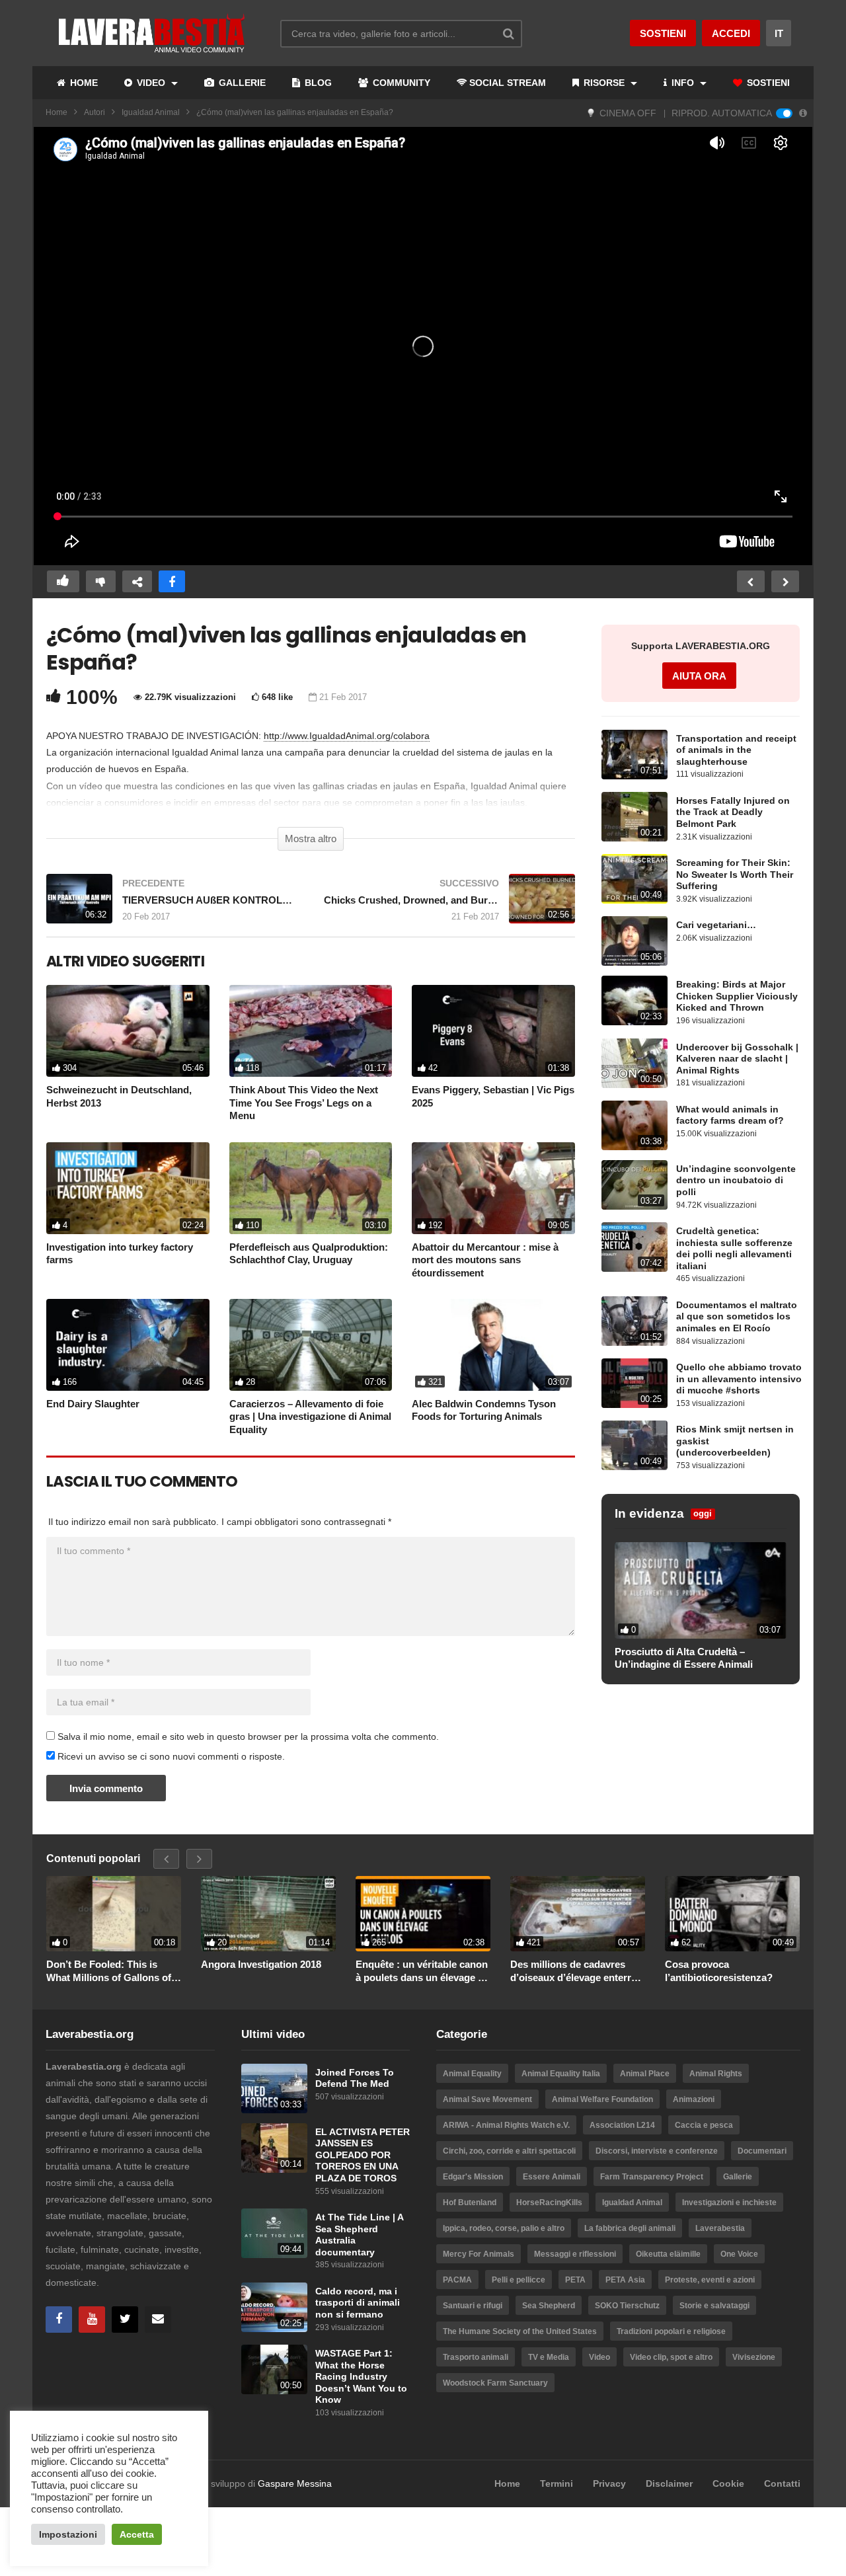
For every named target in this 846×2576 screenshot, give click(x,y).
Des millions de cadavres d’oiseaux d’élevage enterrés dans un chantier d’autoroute (577, 1971)
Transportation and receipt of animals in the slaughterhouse (736, 750)
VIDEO (151, 83)
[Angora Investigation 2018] (268, 1914)
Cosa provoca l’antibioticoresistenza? (719, 1971)
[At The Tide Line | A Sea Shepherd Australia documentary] (274, 2233)
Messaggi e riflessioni (575, 2254)
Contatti (782, 2483)
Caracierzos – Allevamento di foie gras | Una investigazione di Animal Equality (310, 1417)
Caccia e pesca (704, 2125)
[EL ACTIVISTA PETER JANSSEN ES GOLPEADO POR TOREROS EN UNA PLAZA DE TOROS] (274, 2148)
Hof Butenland (470, 2203)
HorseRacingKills (549, 2203)
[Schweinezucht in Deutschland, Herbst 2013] (128, 1031)
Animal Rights (716, 2074)
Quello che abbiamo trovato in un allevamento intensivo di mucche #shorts (739, 1379)
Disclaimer (669, 2483)
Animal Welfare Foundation (602, 2099)
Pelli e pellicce (519, 2280)
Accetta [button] (137, 2534)
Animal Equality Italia (561, 2074)
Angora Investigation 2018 (261, 1964)
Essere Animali (552, 2177)
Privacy (609, 2483)
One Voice (739, 2254)
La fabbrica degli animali (630, 2228)
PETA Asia (625, 2280)
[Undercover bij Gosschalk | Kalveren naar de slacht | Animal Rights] (634, 1063)
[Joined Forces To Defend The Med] (274, 2088)
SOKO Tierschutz (627, 2306)
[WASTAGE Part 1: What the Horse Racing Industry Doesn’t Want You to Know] (274, 2369)
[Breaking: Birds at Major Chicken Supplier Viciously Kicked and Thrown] (634, 1000)
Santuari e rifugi (473, 2306)
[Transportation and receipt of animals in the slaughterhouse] (634, 755)
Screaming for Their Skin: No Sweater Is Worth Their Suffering (735, 875)
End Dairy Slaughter (93, 1404)
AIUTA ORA (699, 676)
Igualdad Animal (151, 112)
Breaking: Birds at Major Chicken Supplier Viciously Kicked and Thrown (737, 996)
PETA (575, 2280)
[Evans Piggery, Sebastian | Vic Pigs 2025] (493, 1031)
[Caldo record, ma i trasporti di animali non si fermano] (274, 2307)
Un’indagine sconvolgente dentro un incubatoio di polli (736, 1181)
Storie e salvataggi (714, 2306)
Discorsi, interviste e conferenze (657, 2151)
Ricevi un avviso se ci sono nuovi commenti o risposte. (170, 1756)
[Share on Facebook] (172, 581)
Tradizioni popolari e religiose (671, 2331)
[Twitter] (125, 2320)
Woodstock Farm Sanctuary (495, 2383)
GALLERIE (241, 83)
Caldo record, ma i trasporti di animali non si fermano (358, 2303)
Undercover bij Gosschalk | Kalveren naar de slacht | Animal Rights (737, 1059)
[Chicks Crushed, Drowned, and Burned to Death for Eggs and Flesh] (449, 905)
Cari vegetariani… (716, 925)
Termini (557, 2483)
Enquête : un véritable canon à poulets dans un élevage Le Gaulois (422, 1971)
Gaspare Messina (295, 2483)
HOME (83, 83)
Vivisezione (754, 2357)
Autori (95, 112)
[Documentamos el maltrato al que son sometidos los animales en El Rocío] (634, 1321)
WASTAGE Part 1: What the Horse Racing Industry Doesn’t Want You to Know (361, 2377)
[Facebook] (59, 2320)
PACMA (457, 2280)
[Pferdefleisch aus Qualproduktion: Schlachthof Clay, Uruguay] (311, 1188)
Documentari (762, 2151)
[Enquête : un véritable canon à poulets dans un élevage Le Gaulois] (423, 1914)
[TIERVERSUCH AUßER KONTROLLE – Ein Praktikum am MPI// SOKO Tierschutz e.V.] (172, 905)
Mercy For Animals (479, 2254)
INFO (683, 83)
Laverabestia (720, 2228)
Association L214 (622, 2125)
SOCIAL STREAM (508, 83)
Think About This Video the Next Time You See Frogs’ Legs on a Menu (304, 1103)
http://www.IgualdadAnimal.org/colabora (347, 736)
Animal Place (645, 2074)
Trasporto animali (476, 2357)
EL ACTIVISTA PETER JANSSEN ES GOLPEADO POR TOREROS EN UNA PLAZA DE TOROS (363, 2155)
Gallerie (738, 2177)
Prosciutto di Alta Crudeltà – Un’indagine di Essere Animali (684, 1658)
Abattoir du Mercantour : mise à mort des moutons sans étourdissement (485, 1260)
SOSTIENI (767, 83)
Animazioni (694, 2099)
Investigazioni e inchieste (729, 2203)
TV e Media (549, 2357)
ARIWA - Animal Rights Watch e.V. (506, 2125)
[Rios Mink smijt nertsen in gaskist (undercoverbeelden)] (634, 1445)
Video (599, 2357)
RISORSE (604, 83)
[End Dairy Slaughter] (128, 1345)
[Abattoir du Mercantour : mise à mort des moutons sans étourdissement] (493, 1188)
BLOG (317, 83)
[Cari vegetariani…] (634, 941)
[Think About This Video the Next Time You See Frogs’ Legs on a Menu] (311, 1031)
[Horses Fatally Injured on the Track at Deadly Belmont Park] (634, 817)
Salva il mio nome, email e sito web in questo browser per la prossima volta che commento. (248, 1737)
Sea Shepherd (549, 2306)
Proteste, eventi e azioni (710, 2280)
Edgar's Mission (473, 2177)
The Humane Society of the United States (520, 2331)
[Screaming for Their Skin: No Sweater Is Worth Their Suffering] (634, 879)
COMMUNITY (400, 83)
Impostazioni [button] (68, 2534)
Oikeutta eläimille (668, 2254)
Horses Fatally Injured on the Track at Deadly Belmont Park (733, 812)
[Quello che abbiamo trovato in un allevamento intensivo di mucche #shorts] (634, 1383)
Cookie (728, 2483)
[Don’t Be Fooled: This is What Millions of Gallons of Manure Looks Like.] (114, 1914)
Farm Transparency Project (652, 2177)
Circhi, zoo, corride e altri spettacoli (509, 2151)
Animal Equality (472, 2074)
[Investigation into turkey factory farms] (128, 1188)
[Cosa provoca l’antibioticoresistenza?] (732, 1914)
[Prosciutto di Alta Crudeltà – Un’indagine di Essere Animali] (701, 1590)
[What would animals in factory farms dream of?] (634, 1125)
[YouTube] (92, 2320)
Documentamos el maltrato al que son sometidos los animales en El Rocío (737, 1317)
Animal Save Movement (487, 2099)
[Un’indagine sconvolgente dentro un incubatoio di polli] (634, 1185)
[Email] (158, 2320)
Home (57, 112)
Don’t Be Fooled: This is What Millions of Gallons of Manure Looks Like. (109, 1971)
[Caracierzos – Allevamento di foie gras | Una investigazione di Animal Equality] (311, 1345)
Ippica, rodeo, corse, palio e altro (504, 2228)
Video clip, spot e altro (671, 2357)
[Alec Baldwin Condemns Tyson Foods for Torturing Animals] (493, 1345)
